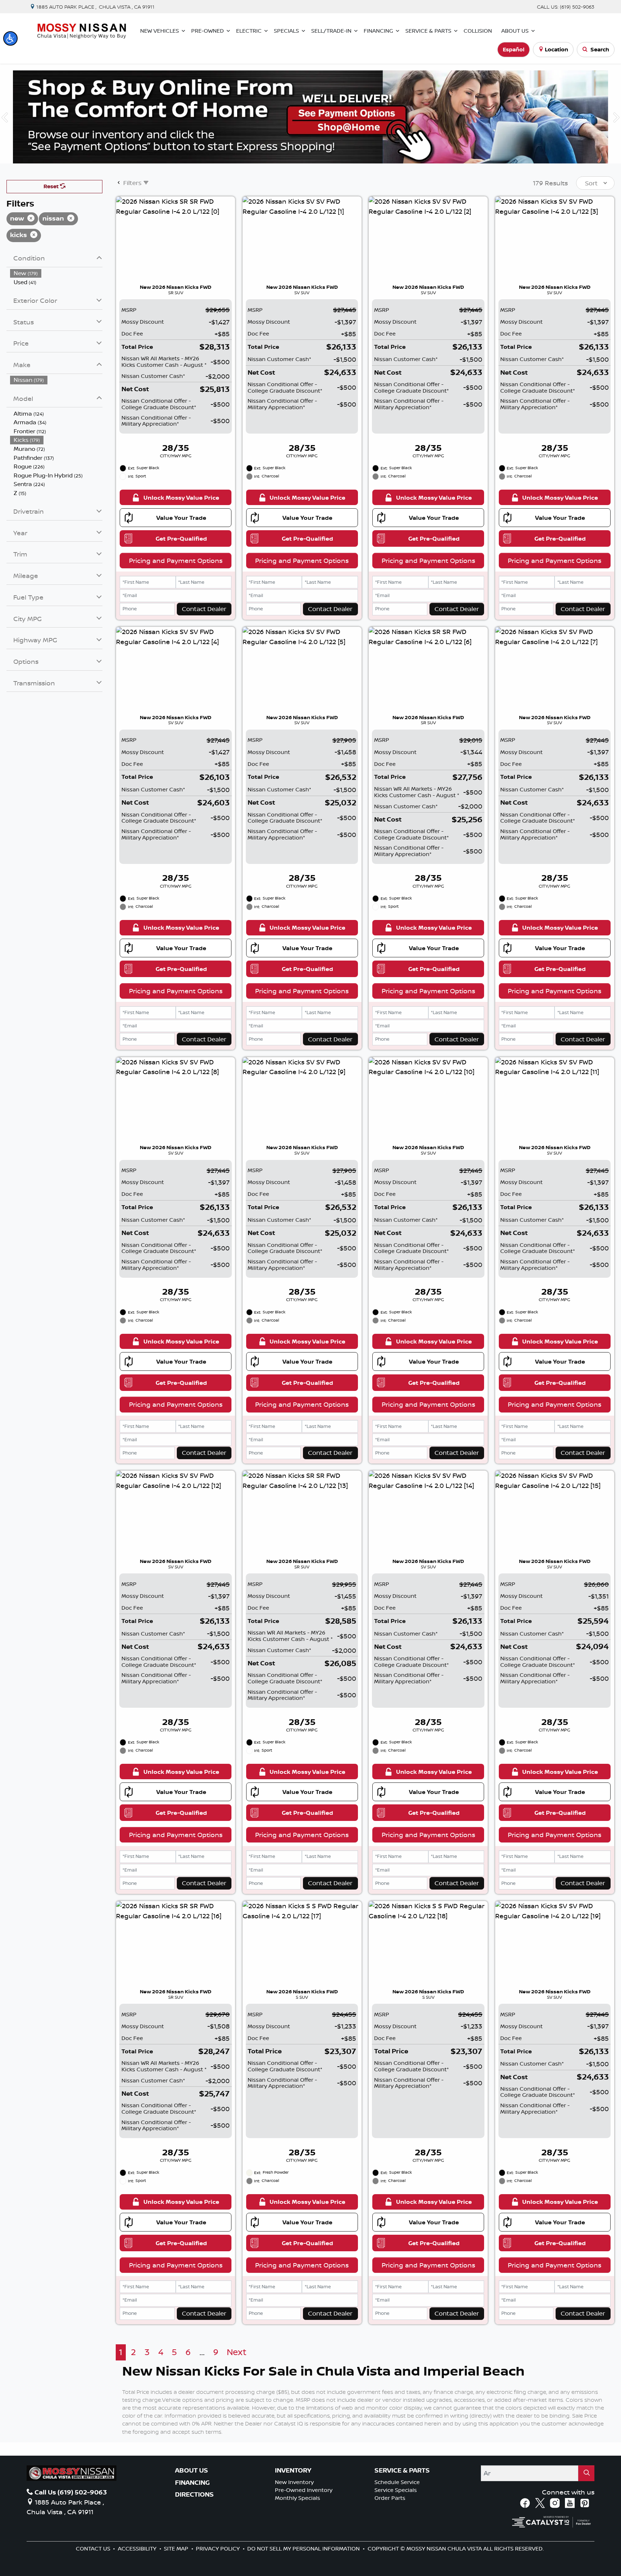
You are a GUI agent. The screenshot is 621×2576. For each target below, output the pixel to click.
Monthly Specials (298, 2498)
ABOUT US (192, 2470)
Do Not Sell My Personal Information (304, 2549)
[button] (10, 38)
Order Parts (390, 2498)
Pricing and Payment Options (176, 560)
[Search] (586, 2473)
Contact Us (94, 2549)
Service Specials (396, 2490)
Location (556, 49)
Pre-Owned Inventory (304, 2490)
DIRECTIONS (194, 2494)
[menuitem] (56, 273)
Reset (52, 186)
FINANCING (192, 2483)
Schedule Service (397, 2482)
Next (237, 2352)
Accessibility (138, 2549)
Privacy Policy (218, 2549)
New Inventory (294, 2482)
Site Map (177, 2549)
